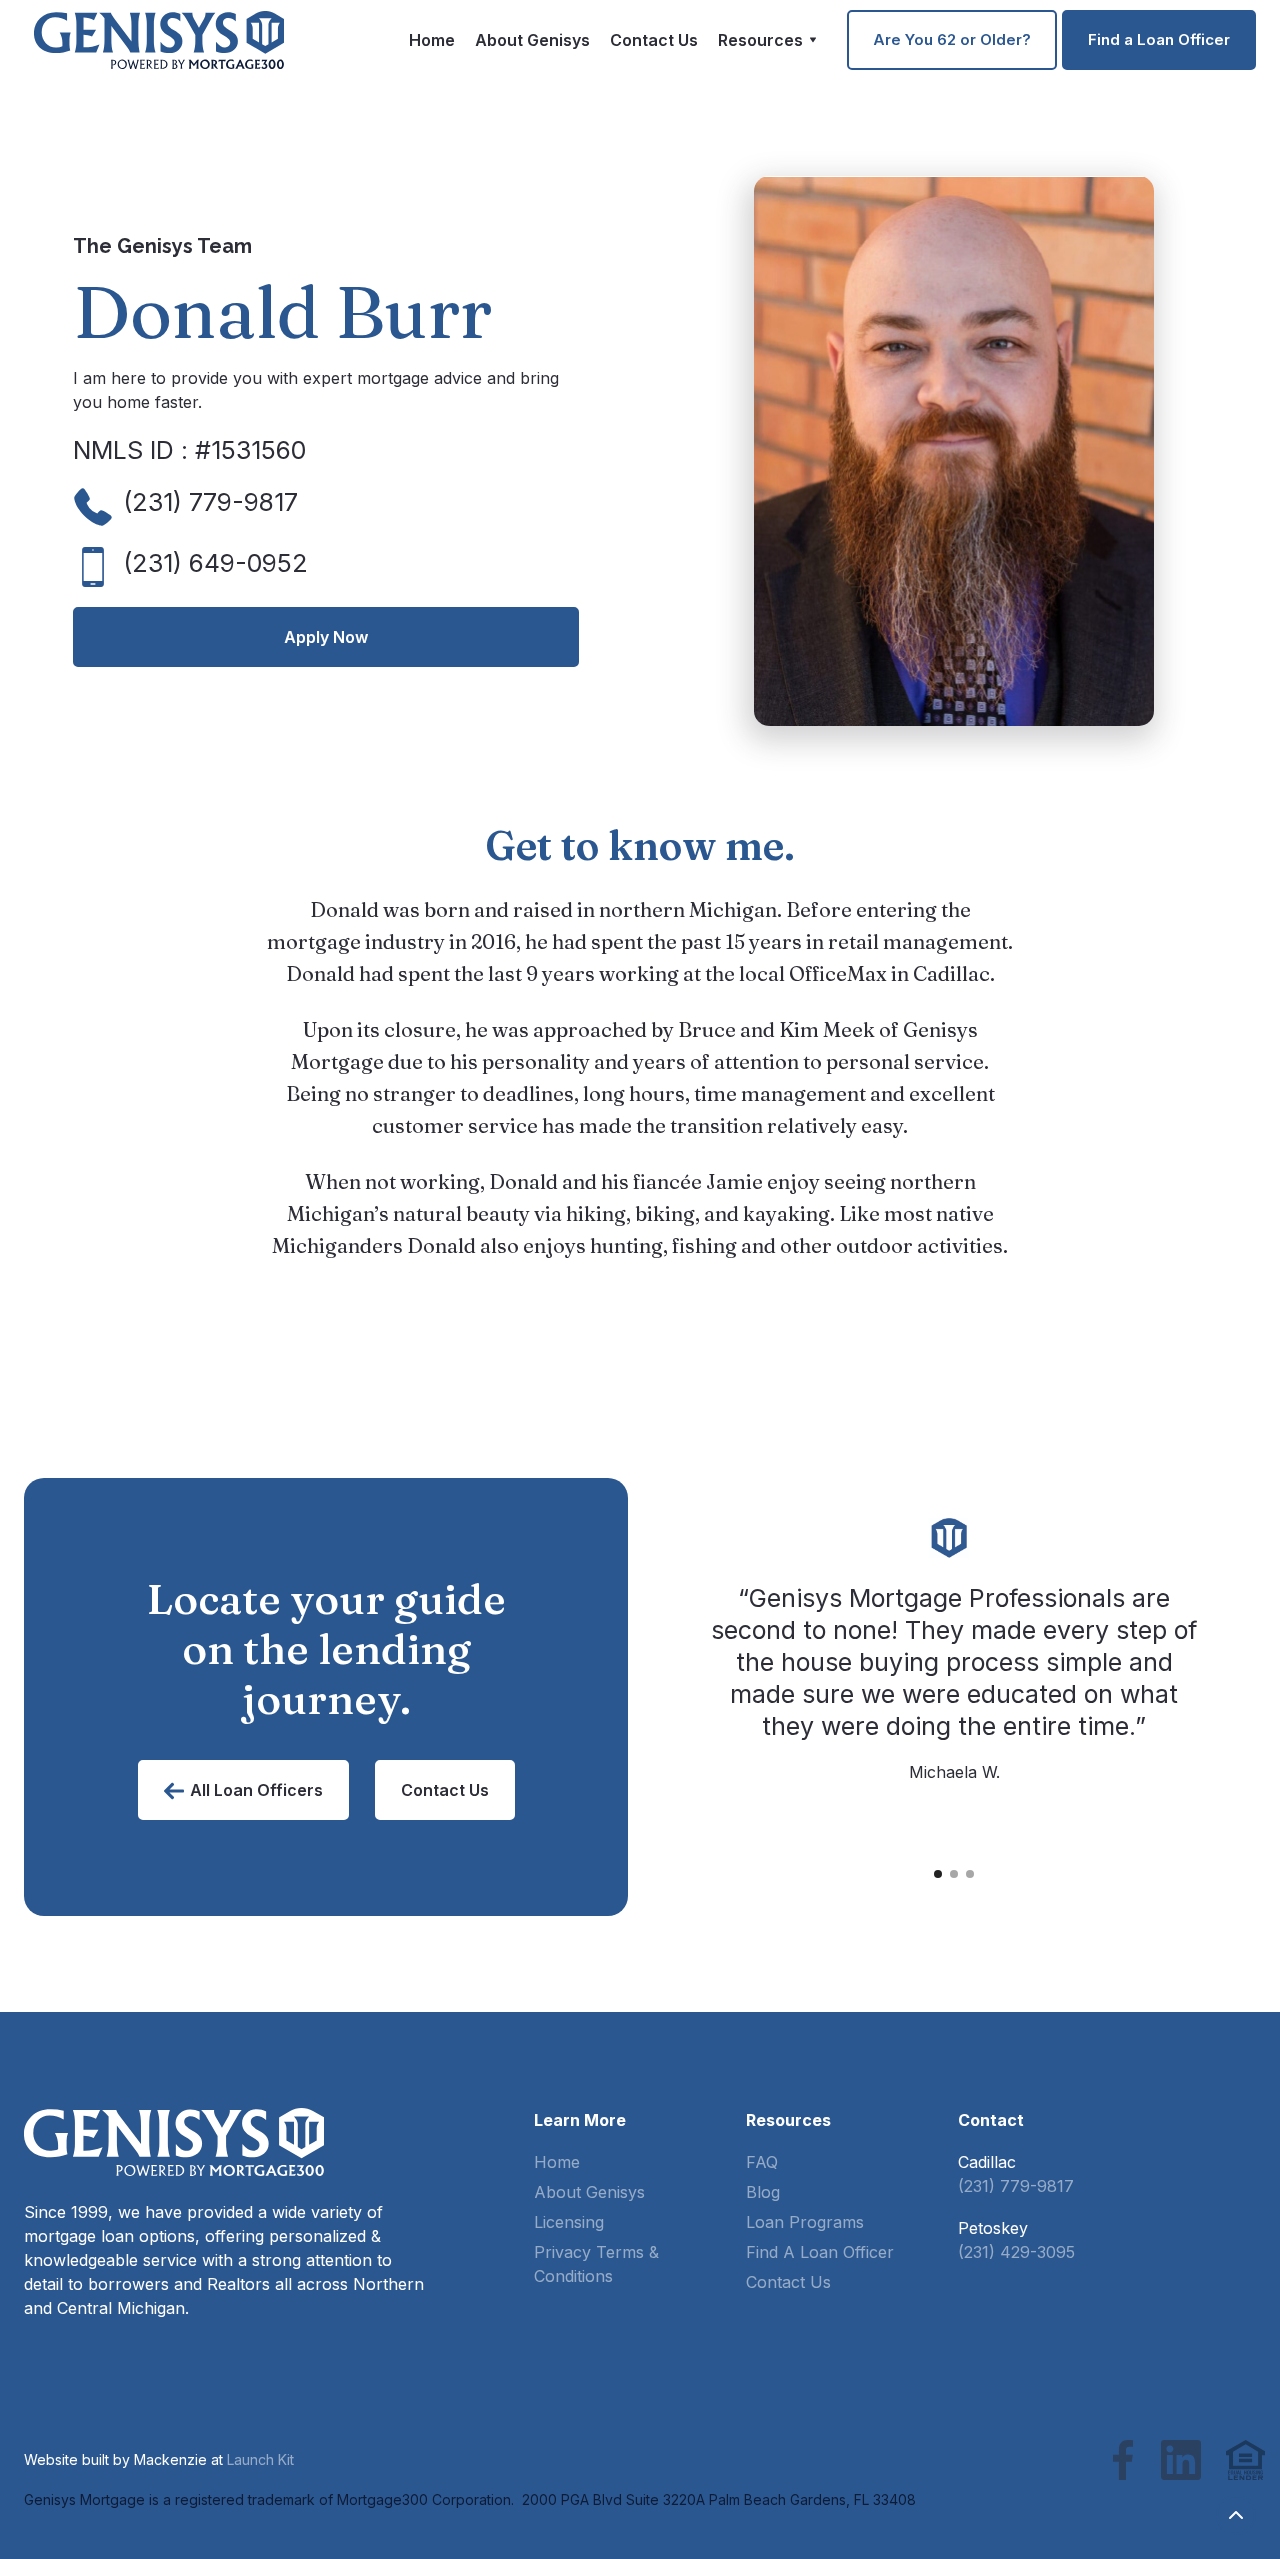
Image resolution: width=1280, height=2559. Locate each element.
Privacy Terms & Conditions (596, 2264)
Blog (763, 2192)
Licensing (569, 2222)
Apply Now (326, 637)
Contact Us (654, 40)
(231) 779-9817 (1016, 2186)
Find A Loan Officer (820, 2252)
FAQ (762, 2162)
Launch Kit (260, 2459)
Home (432, 40)
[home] (159, 39)
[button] (767, 40)
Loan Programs (805, 2222)
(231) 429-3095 (1016, 2252)
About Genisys (532, 40)
